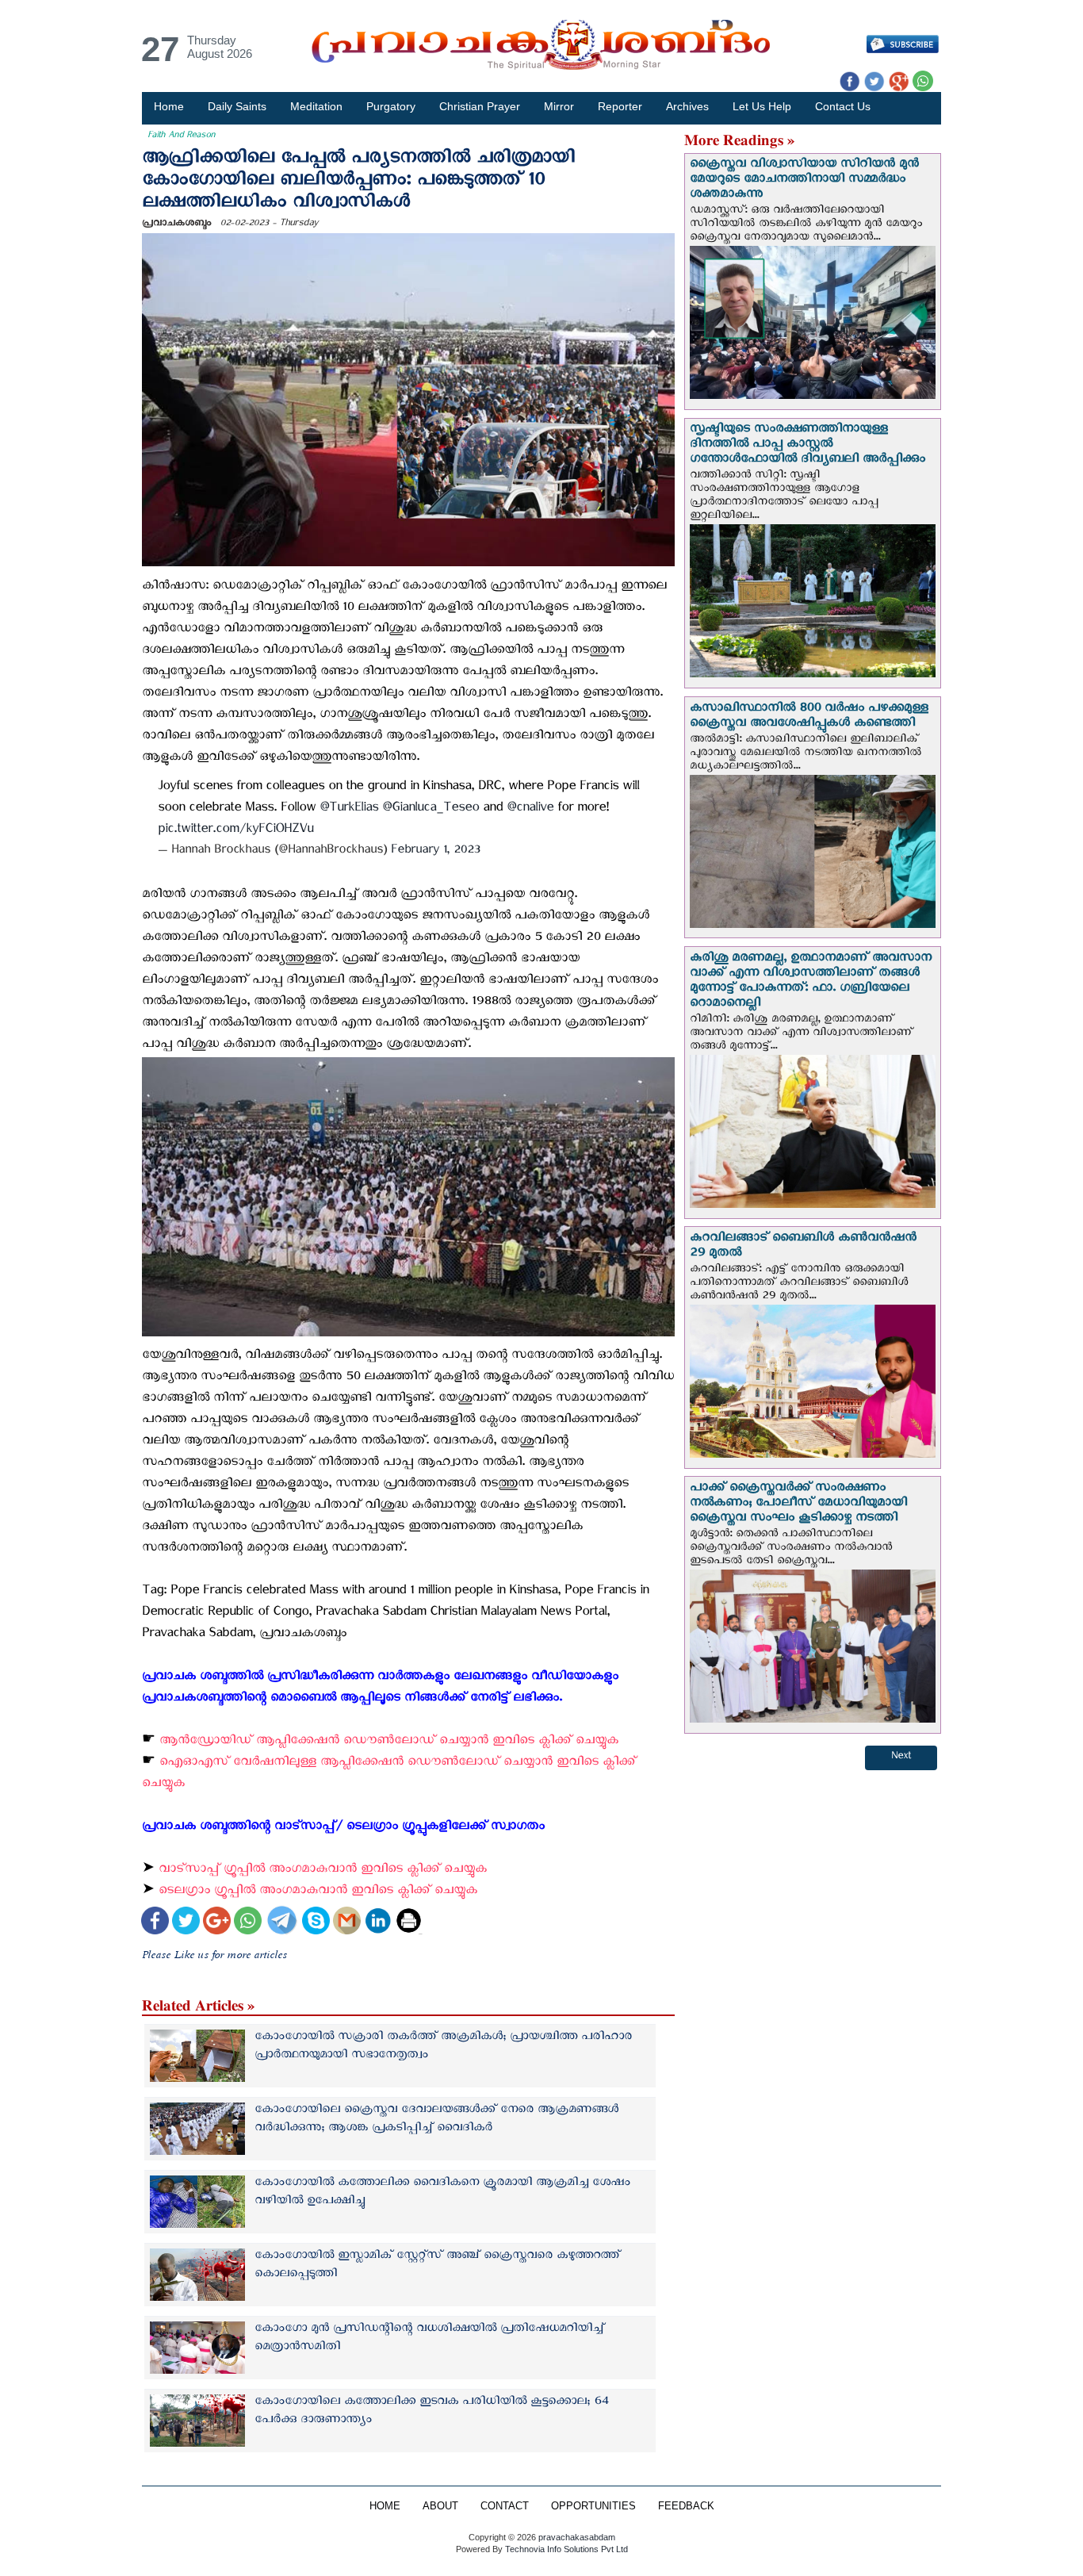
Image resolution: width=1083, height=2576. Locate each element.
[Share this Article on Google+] (217, 1922)
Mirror (559, 106)
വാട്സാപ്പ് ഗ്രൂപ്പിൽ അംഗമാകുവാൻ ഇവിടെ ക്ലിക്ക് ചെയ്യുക (323, 1871)
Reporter (620, 106)
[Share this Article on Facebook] (155, 1922)
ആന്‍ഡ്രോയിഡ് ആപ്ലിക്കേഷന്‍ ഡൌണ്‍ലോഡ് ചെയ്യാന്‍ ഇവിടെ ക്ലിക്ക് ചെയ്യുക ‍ (391, 1743)
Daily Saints (237, 106)
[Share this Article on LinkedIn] (378, 1922)
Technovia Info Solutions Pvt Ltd (565, 2549)
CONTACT (505, 2506)
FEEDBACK (686, 2506)
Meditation (316, 106)
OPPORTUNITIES (593, 2506)
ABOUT (440, 2506)
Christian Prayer (480, 106)
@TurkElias (349, 810)
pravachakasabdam (577, 2537)
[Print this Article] (409, 1922)
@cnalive (530, 810)
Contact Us (843, 106)
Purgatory (391, 106)
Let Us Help (762, 106)
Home (169, 106)
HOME (385, 2506)
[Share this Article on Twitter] (186, 1922)
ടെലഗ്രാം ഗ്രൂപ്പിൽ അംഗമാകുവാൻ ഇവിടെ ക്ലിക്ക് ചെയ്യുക (318, 1893)
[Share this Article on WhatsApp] (248, 1922)
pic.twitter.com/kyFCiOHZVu (235, 832)
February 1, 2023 (435, 852)
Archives (687, 106)
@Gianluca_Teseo (431, 810)
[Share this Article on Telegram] (281, 1922)
